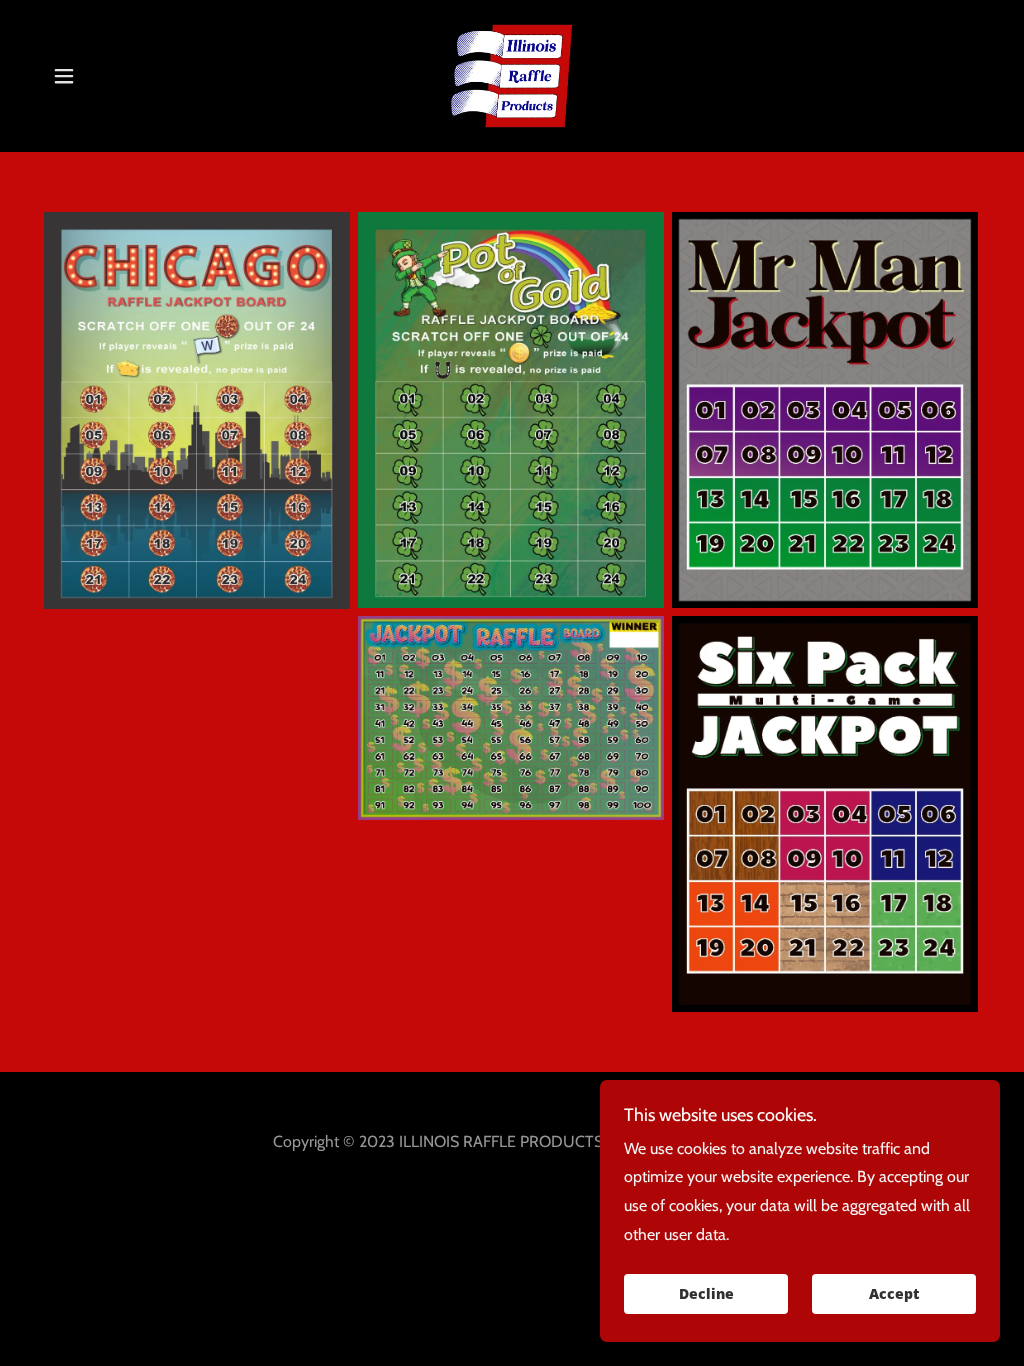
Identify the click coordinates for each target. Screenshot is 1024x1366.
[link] (512, 74)
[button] (64, 76)
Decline (706, 1294)
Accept (894, 1294)
